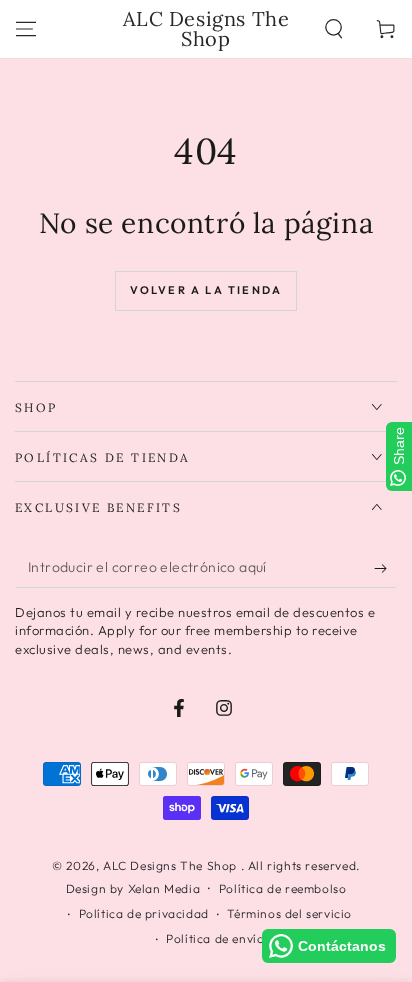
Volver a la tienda (206, 290)
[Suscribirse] (385, 568)
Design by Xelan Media (133, 888)
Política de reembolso (283, 888)
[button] (334, 29)
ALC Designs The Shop (172, 865)
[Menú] (26, 29)
